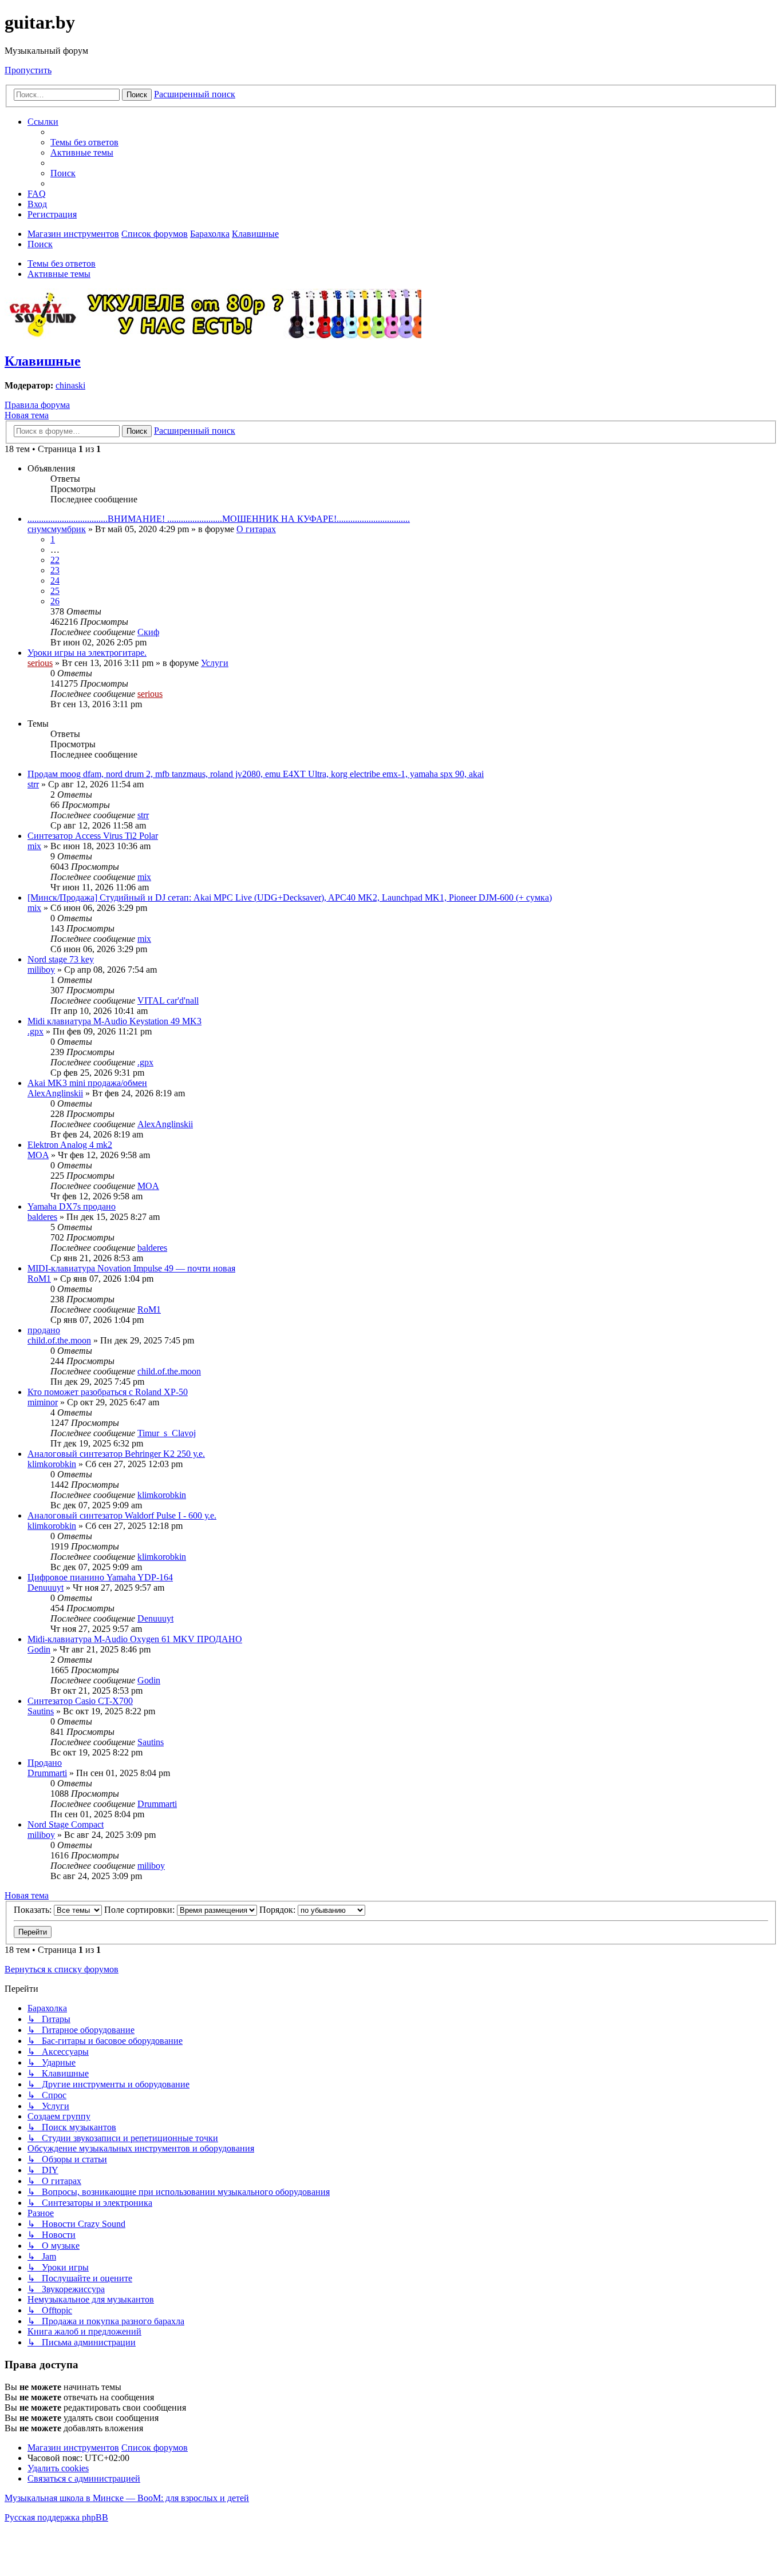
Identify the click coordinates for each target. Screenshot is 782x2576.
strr (33, 784)
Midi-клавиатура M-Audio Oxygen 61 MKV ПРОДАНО (135, 1639)
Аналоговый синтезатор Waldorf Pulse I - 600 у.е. (122, 1515)
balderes (42, 1217)
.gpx (35, 1031)
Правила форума (37, 405)
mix (34, 846)
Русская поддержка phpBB (56, 2517)
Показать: (34, 1910)
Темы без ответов (62, 263)
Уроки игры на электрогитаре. (87, 653)
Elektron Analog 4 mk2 (70, 1145)
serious (40, 663)
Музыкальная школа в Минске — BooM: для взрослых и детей (127, 2498)
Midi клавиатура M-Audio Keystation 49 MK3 (114, 1021)
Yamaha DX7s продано (72, 1206)
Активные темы (59, 274)
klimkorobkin (52, 1464)
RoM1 (39, 1279)
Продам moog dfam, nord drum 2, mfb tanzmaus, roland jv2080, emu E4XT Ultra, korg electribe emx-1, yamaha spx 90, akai (256, 774)
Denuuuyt (46, 1588)
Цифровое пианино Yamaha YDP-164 (100, 1577)
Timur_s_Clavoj (167, 1433)
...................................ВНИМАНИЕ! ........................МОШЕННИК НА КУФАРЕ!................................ (219, 519)
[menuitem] (84, 142)
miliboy (41, 970)
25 (55, 591)
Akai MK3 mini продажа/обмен (87, 1083)
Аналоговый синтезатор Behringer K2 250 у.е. (116, 1454)
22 (55, 560)
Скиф (148, 632)
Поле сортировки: (141, 1910)
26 (55, 601)
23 (55, 570)
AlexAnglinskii (55, 1093)
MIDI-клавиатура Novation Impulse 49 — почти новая (131, 1268)
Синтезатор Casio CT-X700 (80, 1701)
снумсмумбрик (57, 529)
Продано (45, 1763)
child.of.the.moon (59, 1340)
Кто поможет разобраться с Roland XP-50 (108, 1392)
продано (44, 1330)
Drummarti (47, 1773)
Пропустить (28, 70)
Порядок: (279, 1910)
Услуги (215, 663)
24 (55, 580)
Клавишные (43, 361)
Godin (39, 1649)
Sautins (41, 1711)
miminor (43, 1402)
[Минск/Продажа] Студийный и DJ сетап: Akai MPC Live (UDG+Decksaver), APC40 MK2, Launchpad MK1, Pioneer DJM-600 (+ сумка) (290, 897)
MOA (38, 1155)
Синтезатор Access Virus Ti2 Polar (93, 836)
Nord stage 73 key (61, 959)
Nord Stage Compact (66, 1824)
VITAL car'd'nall (168, 1000)
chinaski (70, 385)
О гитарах (256, 529)
